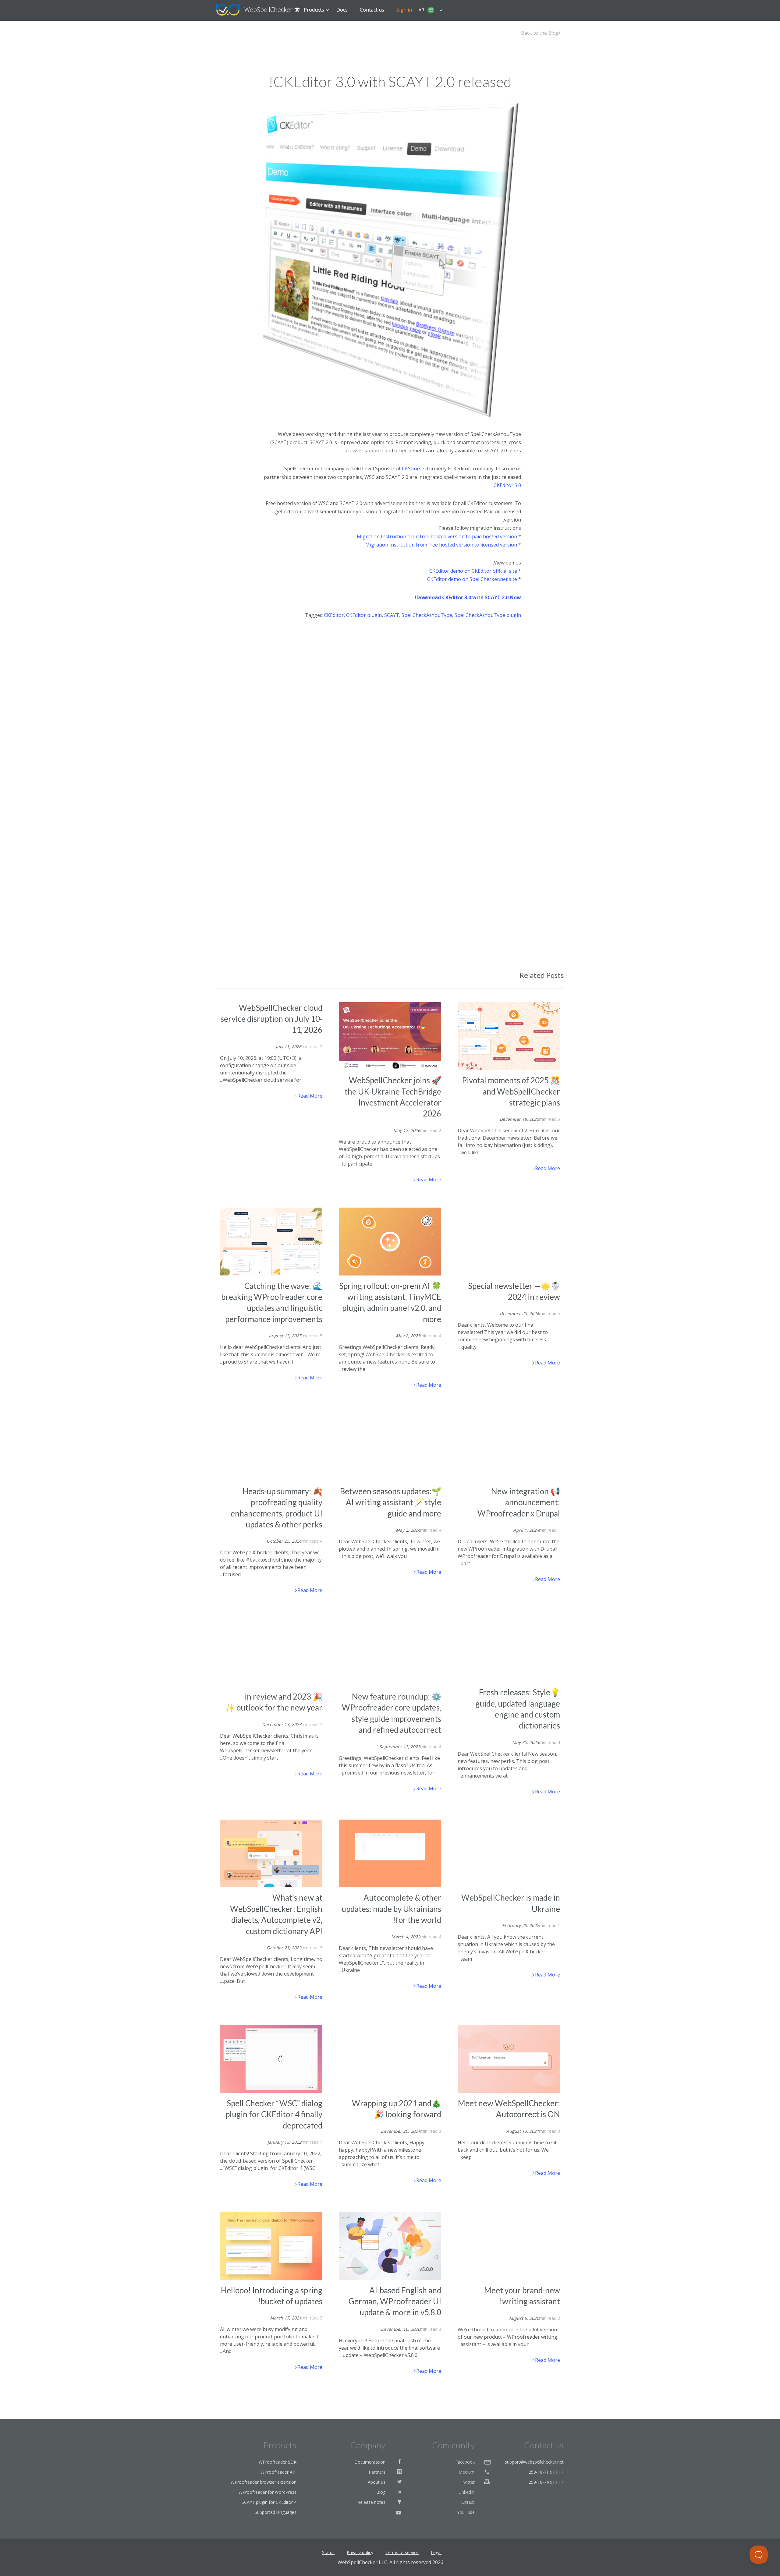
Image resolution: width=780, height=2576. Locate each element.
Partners (377, 2472)
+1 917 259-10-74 (546, 2482)
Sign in (404, 10)
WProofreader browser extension (264, 2482)
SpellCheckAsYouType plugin (488, 615)
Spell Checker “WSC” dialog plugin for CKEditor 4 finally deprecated (274, 2114)
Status (328, 2552)
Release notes (371, 2502)
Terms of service (402, 2552)
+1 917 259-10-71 (546, 2472)
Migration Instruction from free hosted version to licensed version (441, 545)
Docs (342, 10)
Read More (309, 1096)
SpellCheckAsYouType (427, 615)
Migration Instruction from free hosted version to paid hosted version (437, 536)
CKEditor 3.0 (507, 485)
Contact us (372, 10)
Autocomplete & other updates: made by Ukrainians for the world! (391, 1909)
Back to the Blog (540, 33)
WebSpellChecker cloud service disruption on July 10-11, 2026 (271, 1019)
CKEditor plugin (364, 615)
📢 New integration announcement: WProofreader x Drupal (519, 1502)
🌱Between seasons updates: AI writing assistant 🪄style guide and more (391, 1502)
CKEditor (334, 615)
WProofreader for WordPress (268, 2492)
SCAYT (392, 615)
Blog (381, 2492)
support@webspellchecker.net (534, 2462)
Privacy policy (360, 2552)
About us (377, 2482)
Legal (436, 2552)
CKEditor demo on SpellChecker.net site (473, 579)
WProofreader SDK (278, 2462)
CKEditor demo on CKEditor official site (473, 571)
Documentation (370, 2462)
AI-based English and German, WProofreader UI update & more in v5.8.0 (395, 2301)
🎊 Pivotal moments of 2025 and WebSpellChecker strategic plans (511, 1091)
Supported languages (276, 2512)
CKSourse (413, 469)
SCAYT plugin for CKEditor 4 (269, 2502)
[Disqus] (390, 711)
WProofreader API (278, 2472)
